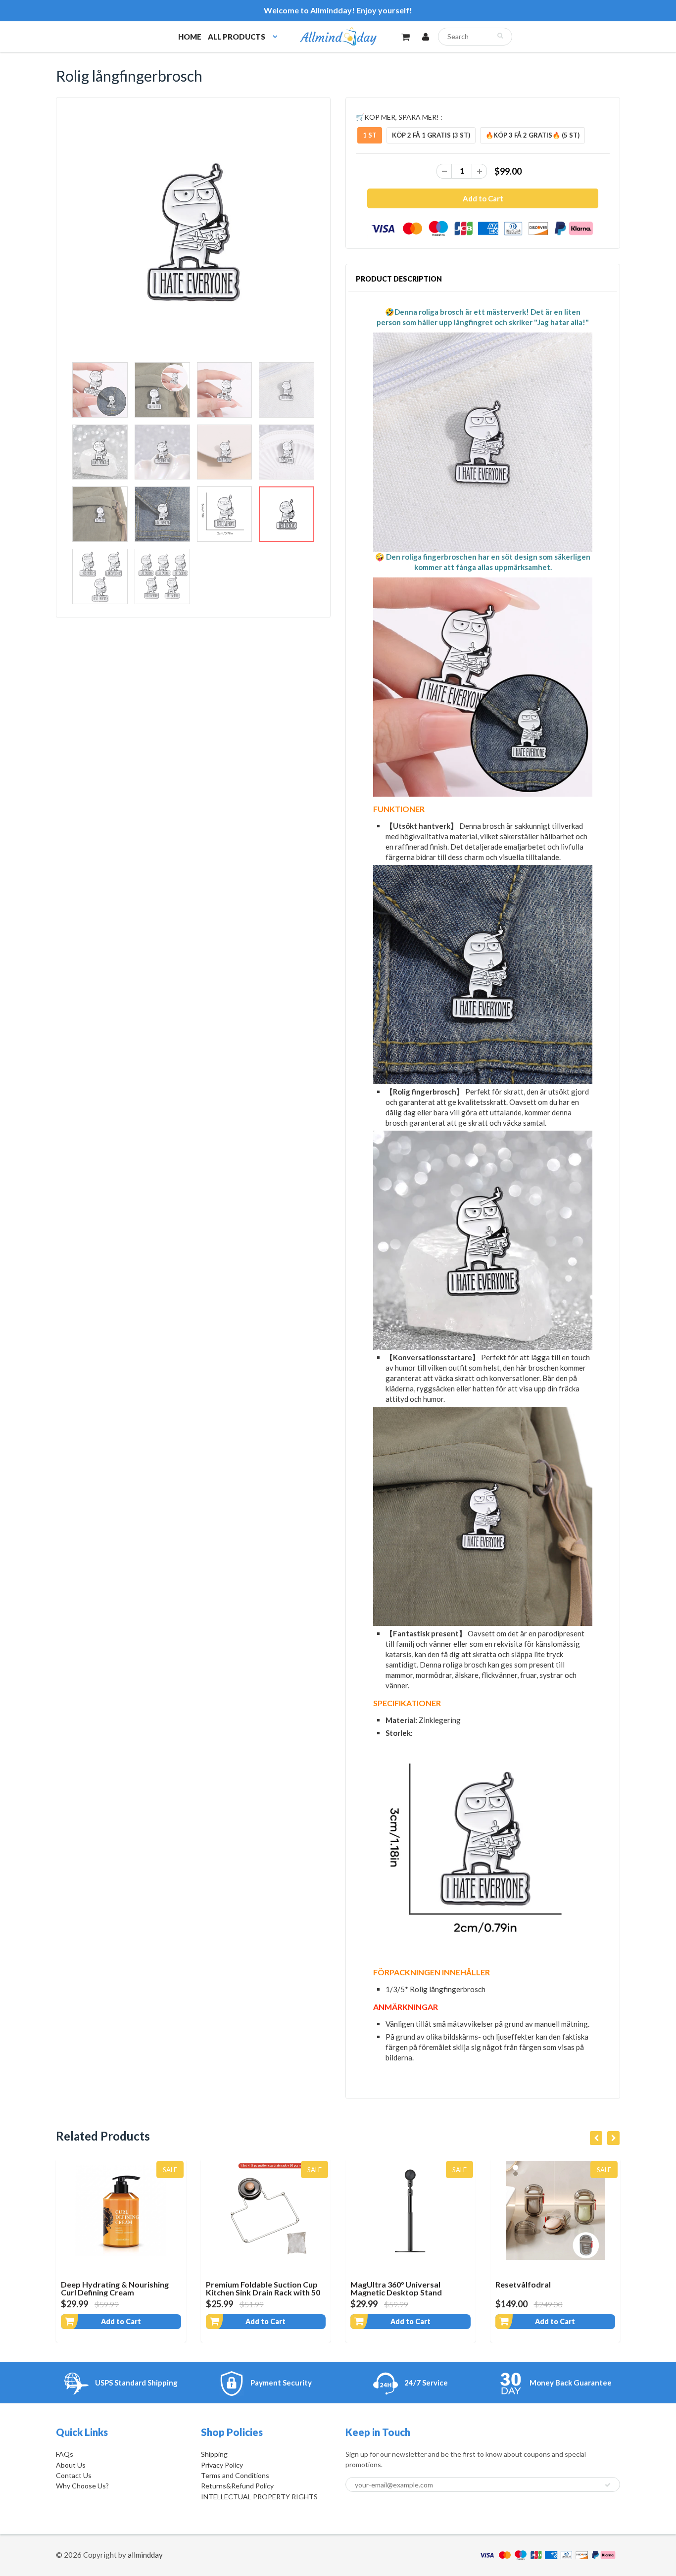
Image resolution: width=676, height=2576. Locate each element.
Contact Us (74, 2475)
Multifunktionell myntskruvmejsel (527, 2288)
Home (190, 37)
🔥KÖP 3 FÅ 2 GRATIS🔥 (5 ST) (532, 135)
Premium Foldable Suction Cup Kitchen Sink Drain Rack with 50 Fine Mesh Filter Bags (118, 2292)
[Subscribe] (608, 2485)
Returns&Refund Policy (237, 2486)
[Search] (500, 36)
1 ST (370, 135)
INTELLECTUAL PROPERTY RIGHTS (259, 2497)
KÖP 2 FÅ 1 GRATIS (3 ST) (431, 135)
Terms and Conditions (235, 2475)
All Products (237, 37)
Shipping (214, 2454)
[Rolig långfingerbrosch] (193, 232)
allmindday (145, 2555)
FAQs (65, 2454)
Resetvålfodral (378, 2284)
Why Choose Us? (82, 2486)
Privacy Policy (222, 2465)
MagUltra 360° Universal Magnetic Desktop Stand (252, 2288)
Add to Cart (121, 2321)
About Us (71, 2465)
